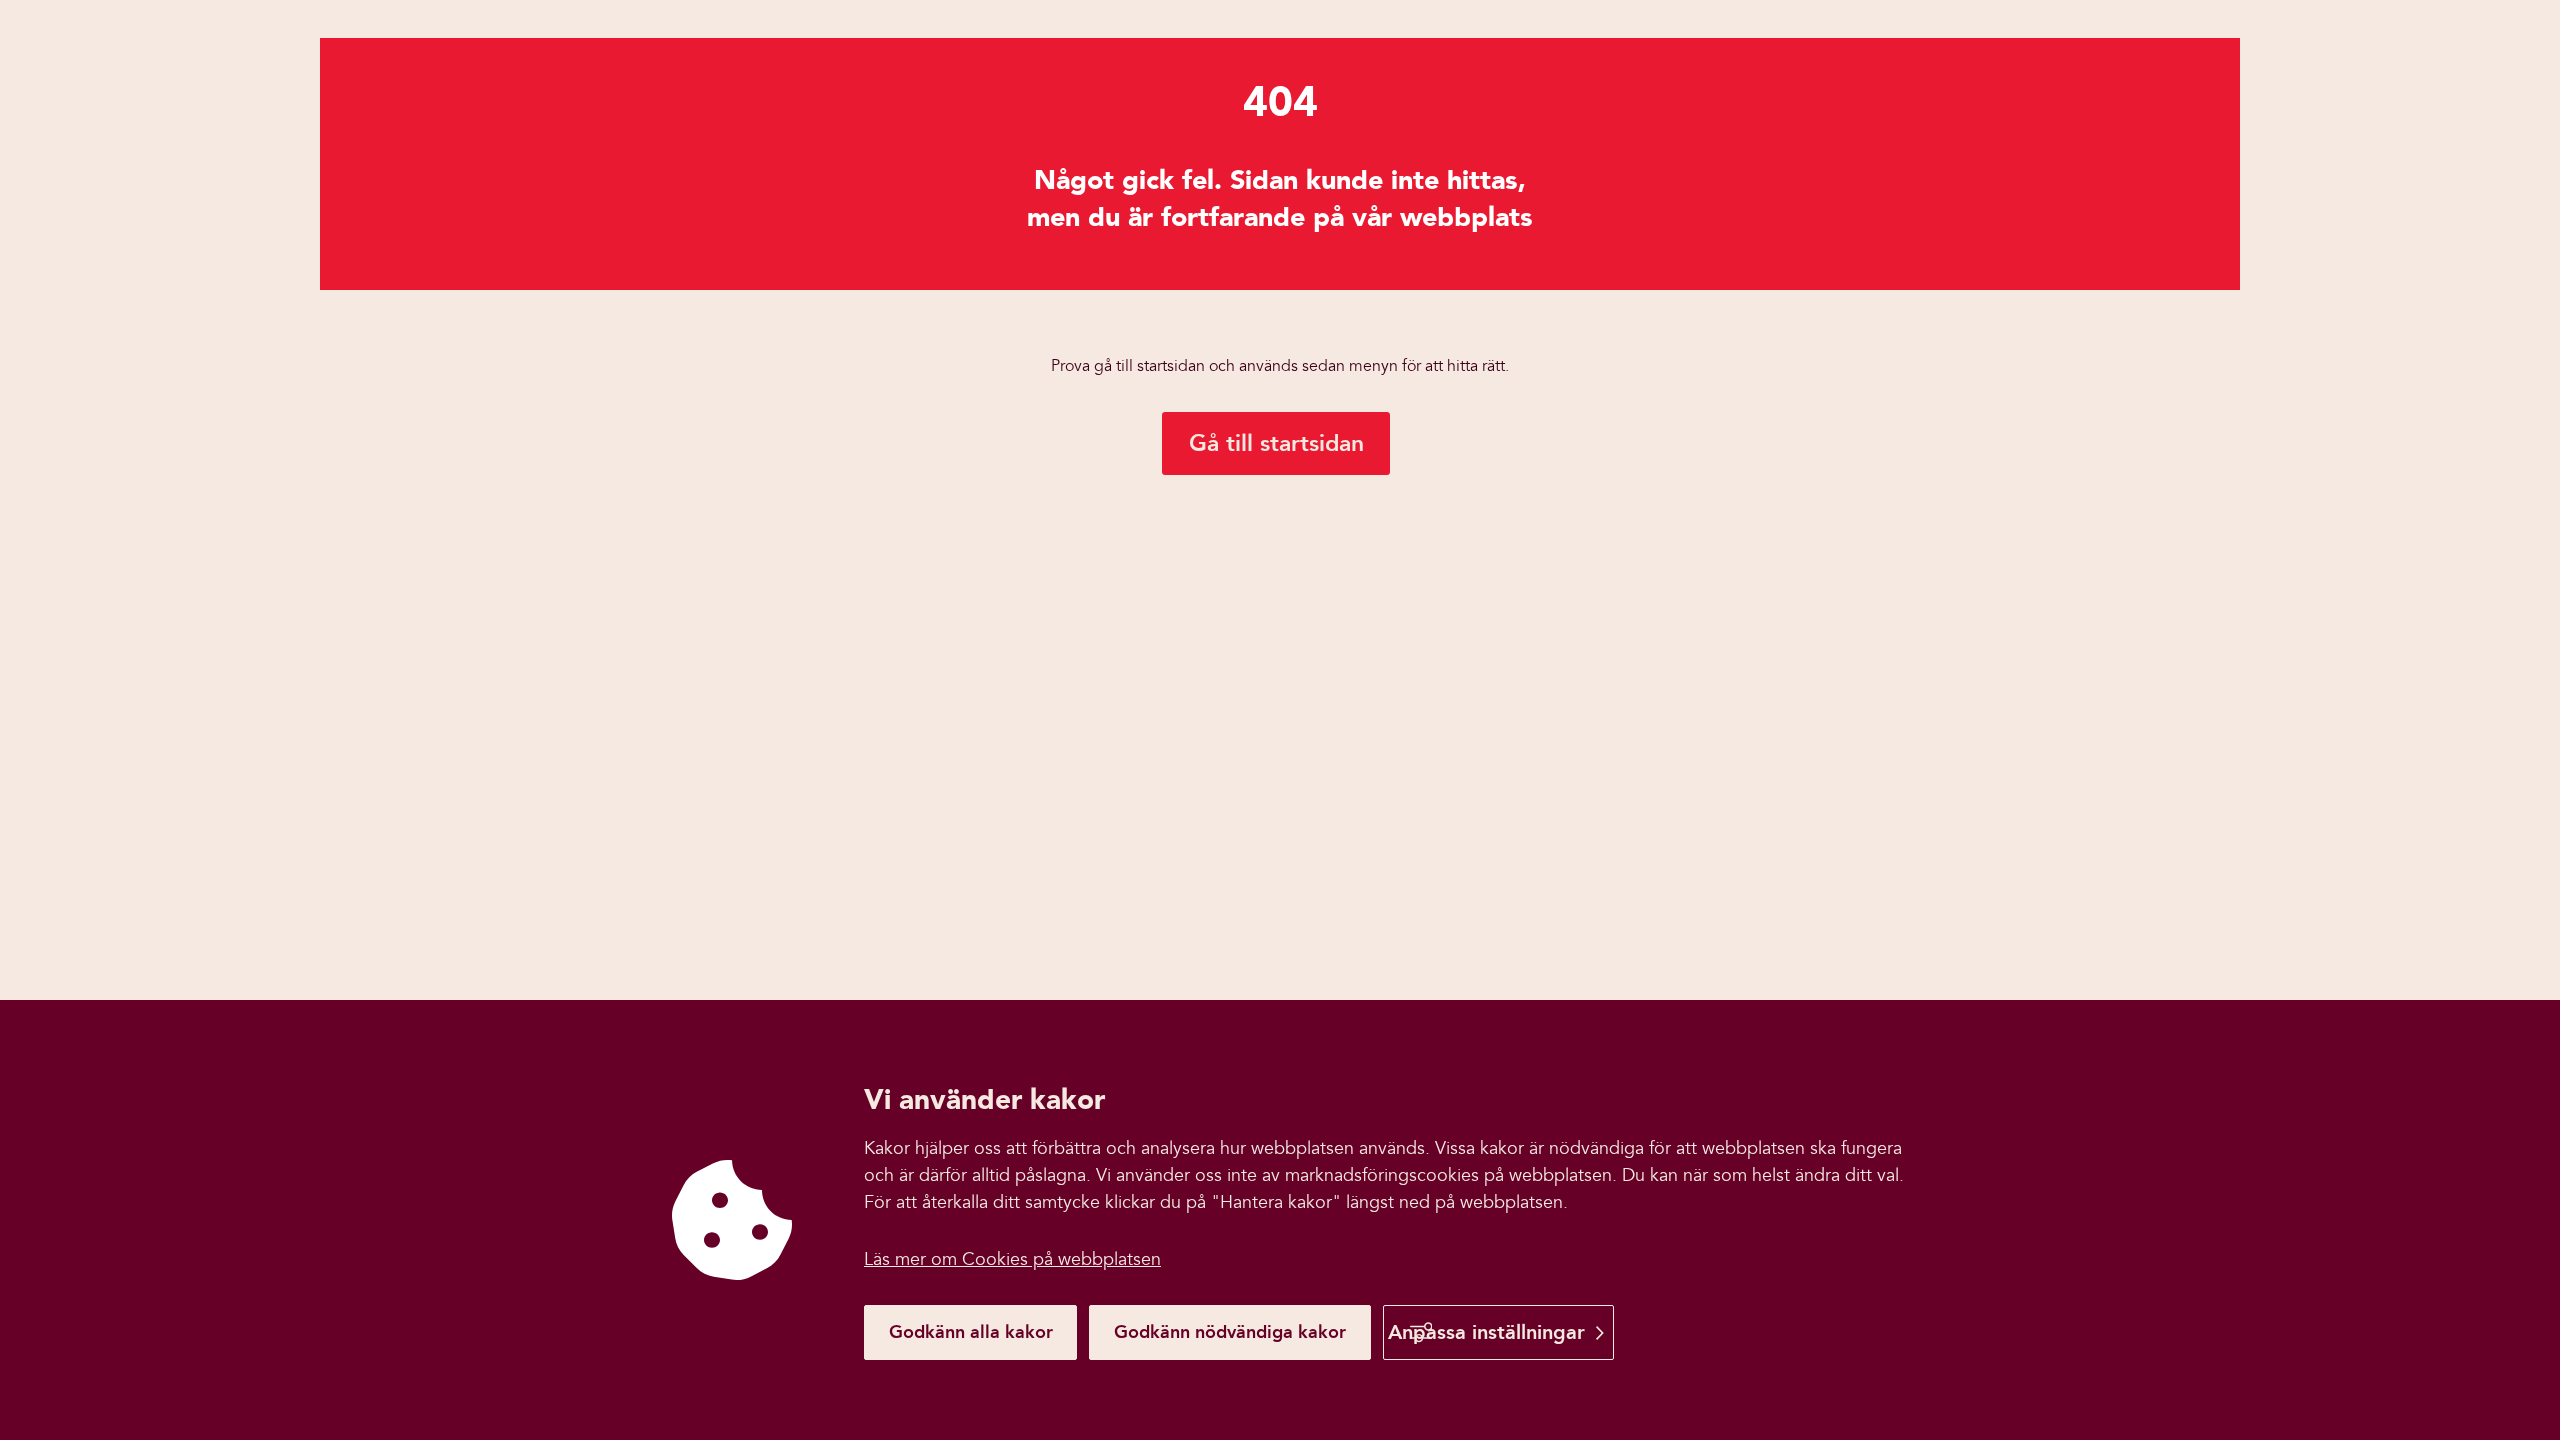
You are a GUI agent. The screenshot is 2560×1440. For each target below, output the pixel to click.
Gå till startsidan (1276, 443)
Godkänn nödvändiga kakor (1230, 1332)
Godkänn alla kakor (971, 1332)
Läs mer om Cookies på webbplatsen (1012, 1259)
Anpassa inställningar (1486, 1332)
